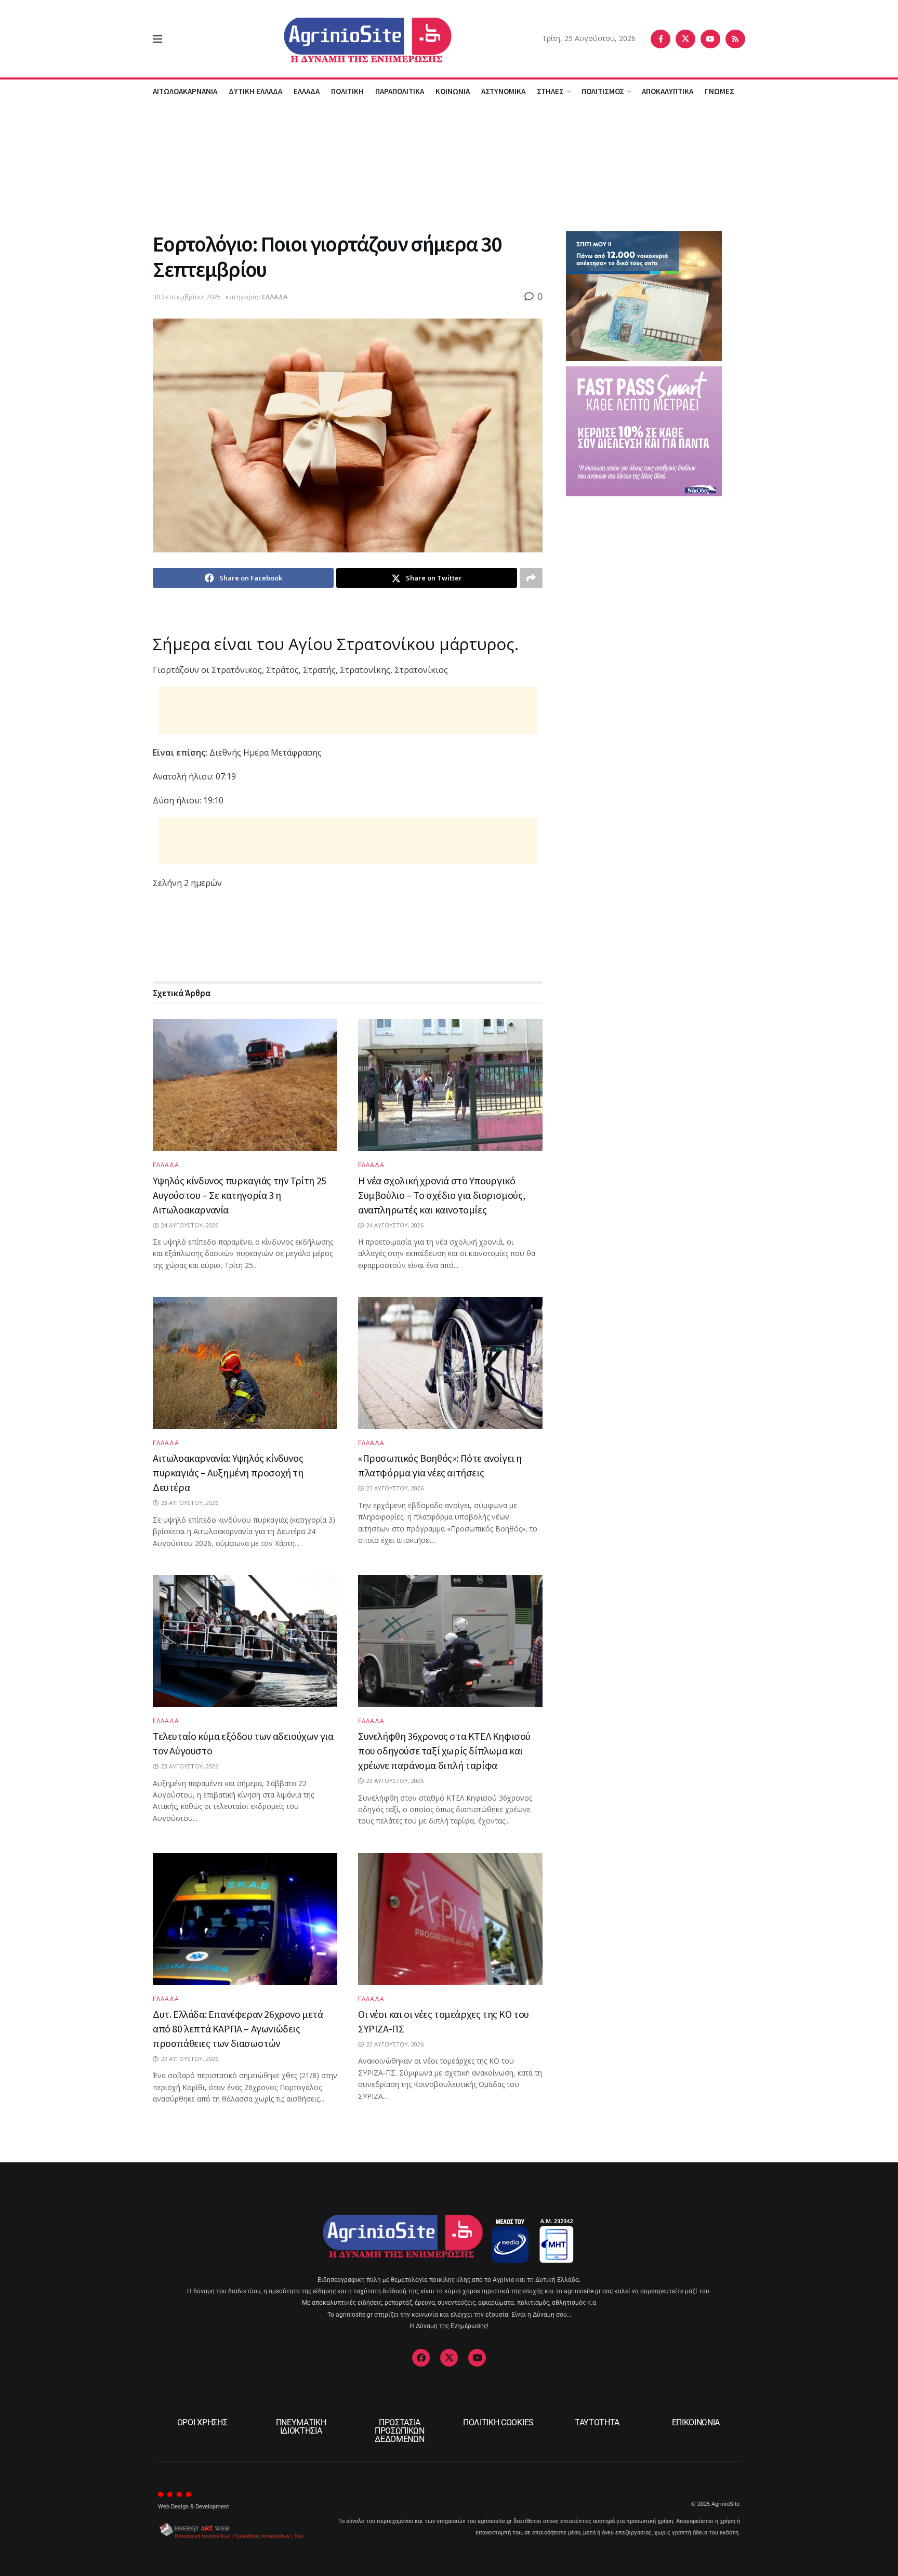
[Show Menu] (157, 39)
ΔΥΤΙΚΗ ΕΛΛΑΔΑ (255, 91)
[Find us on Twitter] (685, 39)
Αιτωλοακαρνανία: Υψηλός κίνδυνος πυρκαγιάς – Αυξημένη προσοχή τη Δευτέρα (228, 1472)
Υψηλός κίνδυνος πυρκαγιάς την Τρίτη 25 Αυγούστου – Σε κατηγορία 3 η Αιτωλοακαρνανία (240, 1195)
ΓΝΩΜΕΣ (719, 91)
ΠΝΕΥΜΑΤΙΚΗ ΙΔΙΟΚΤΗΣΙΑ (301, 2427)
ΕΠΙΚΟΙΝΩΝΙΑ (696, 2422)
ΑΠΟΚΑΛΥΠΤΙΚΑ (668, 91)
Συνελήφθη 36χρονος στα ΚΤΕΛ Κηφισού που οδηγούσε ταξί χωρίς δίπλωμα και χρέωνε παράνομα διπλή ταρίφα (444, 1751)
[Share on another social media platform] (531, 578)
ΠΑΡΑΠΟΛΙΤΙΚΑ (400, 91)
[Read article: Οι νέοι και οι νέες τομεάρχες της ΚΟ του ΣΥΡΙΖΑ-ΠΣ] (450, 1919)
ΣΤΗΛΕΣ (550, 91)
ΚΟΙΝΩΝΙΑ (453, 91)
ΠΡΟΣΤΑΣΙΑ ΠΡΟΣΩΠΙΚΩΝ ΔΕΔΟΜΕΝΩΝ (400, 2431)
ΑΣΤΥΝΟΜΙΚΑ (503, 91)
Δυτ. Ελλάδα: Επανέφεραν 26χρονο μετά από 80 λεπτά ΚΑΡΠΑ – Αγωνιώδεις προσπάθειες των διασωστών (238, 2029)
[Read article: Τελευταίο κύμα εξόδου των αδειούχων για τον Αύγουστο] (245, 1641)
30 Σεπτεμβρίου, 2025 (187, 297)
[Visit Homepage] (352, 39)
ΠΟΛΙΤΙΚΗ (347, 91)
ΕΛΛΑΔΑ (307, 91)
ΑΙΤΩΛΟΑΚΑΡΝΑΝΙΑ (185, 91)
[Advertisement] (449, 166)
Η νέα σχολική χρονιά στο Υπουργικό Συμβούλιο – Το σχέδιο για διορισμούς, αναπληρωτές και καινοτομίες (441, 1195)
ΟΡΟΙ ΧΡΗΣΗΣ (202, 2422)
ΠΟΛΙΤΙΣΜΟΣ (603, 91)
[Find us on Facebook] (661, 39)
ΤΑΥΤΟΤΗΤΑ (597, 2422)
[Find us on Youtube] (710, 39)
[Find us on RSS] (735, 39)
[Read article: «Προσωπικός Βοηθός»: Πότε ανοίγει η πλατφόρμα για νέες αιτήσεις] (450, 1363)
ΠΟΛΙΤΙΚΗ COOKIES (498, 2422)
